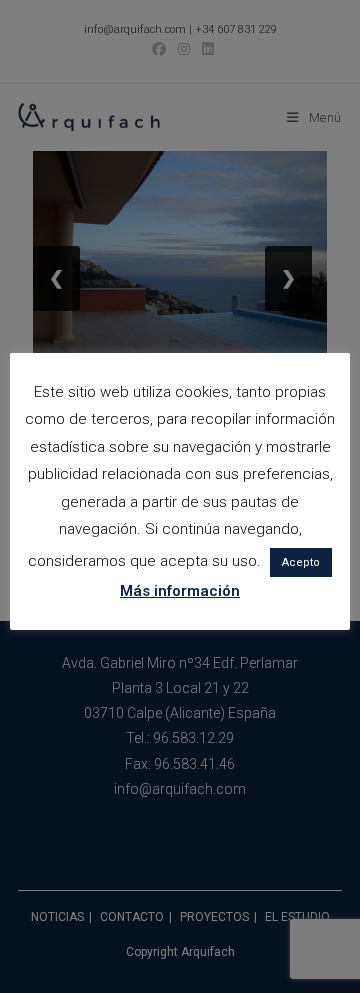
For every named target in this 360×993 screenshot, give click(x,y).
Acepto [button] (301, 562)
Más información (180, 591)
